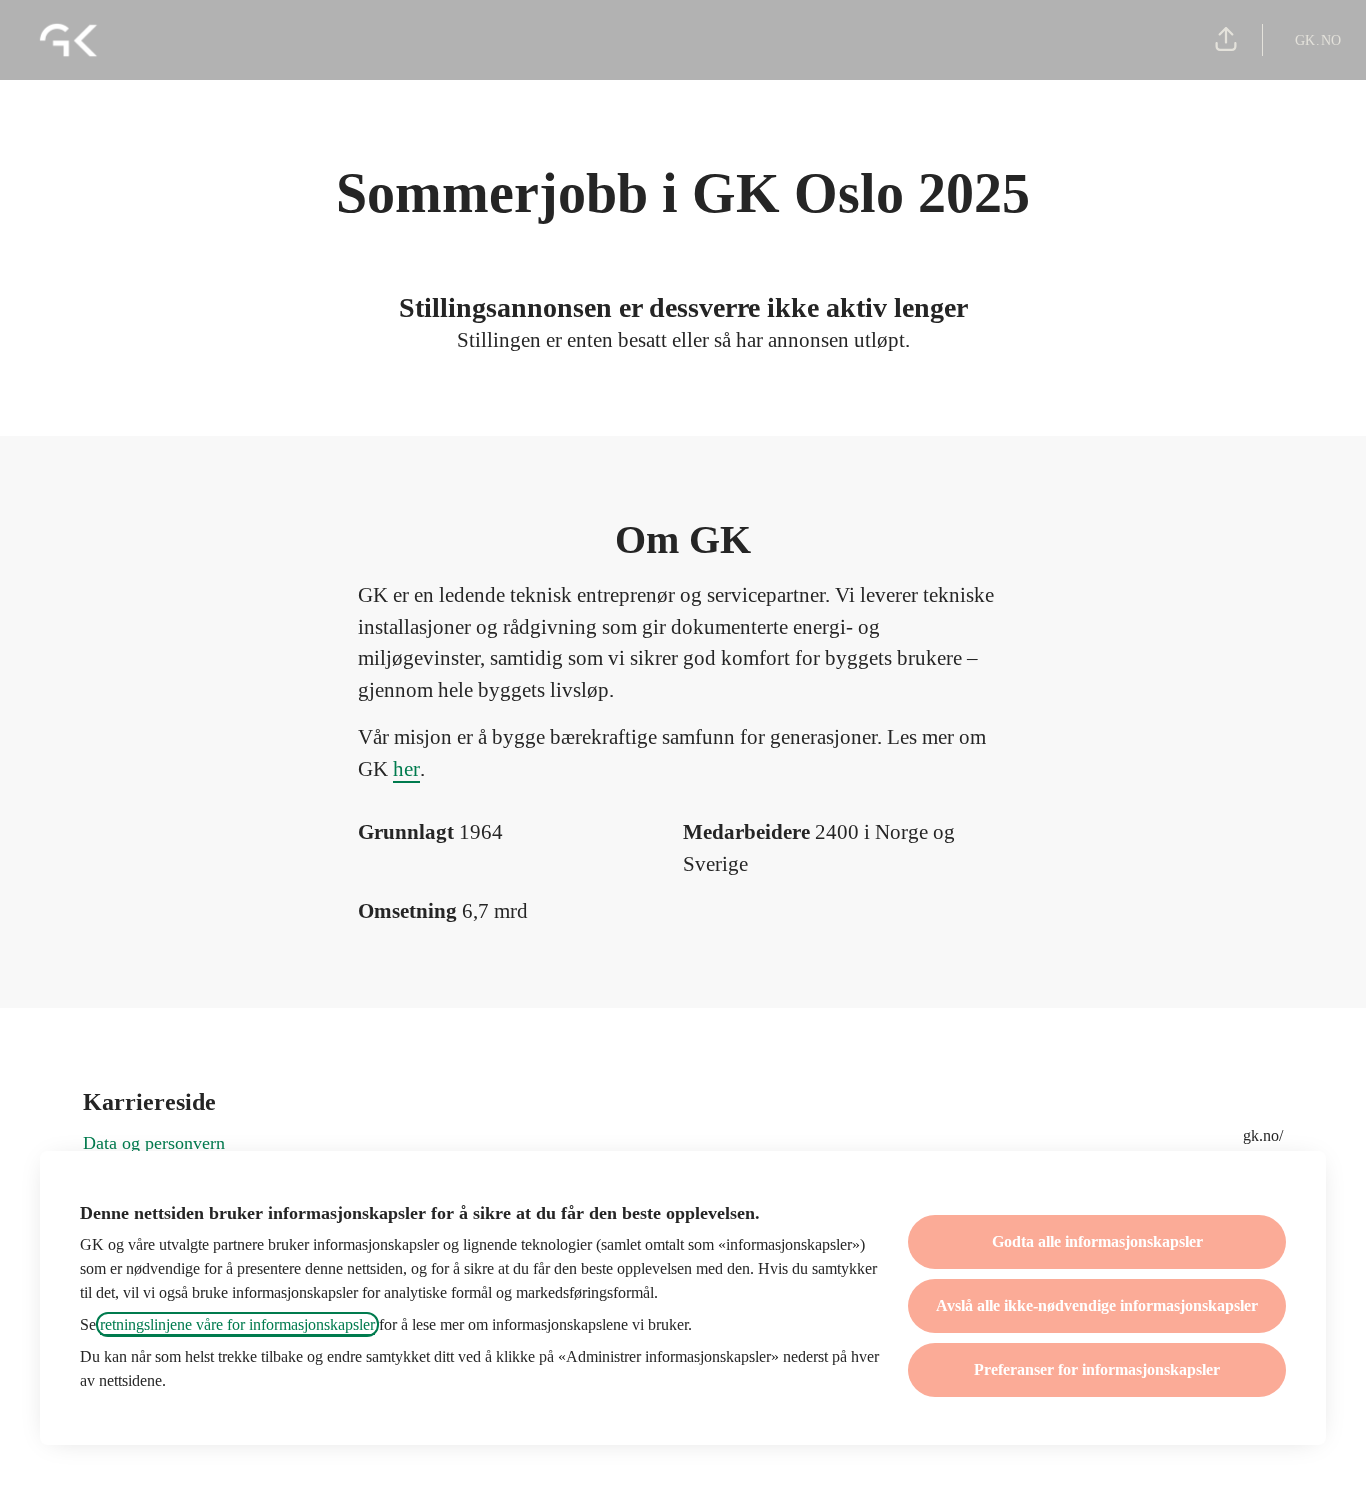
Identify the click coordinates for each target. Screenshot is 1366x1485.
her (406, 769)
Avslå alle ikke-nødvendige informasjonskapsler (1097, 1305)
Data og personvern (154, 1143)
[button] (1226, 40)
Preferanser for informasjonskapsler (1097, 1369)
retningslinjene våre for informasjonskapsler (237, 1324)
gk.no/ (1263, 1135)
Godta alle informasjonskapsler (1097, 1241)
